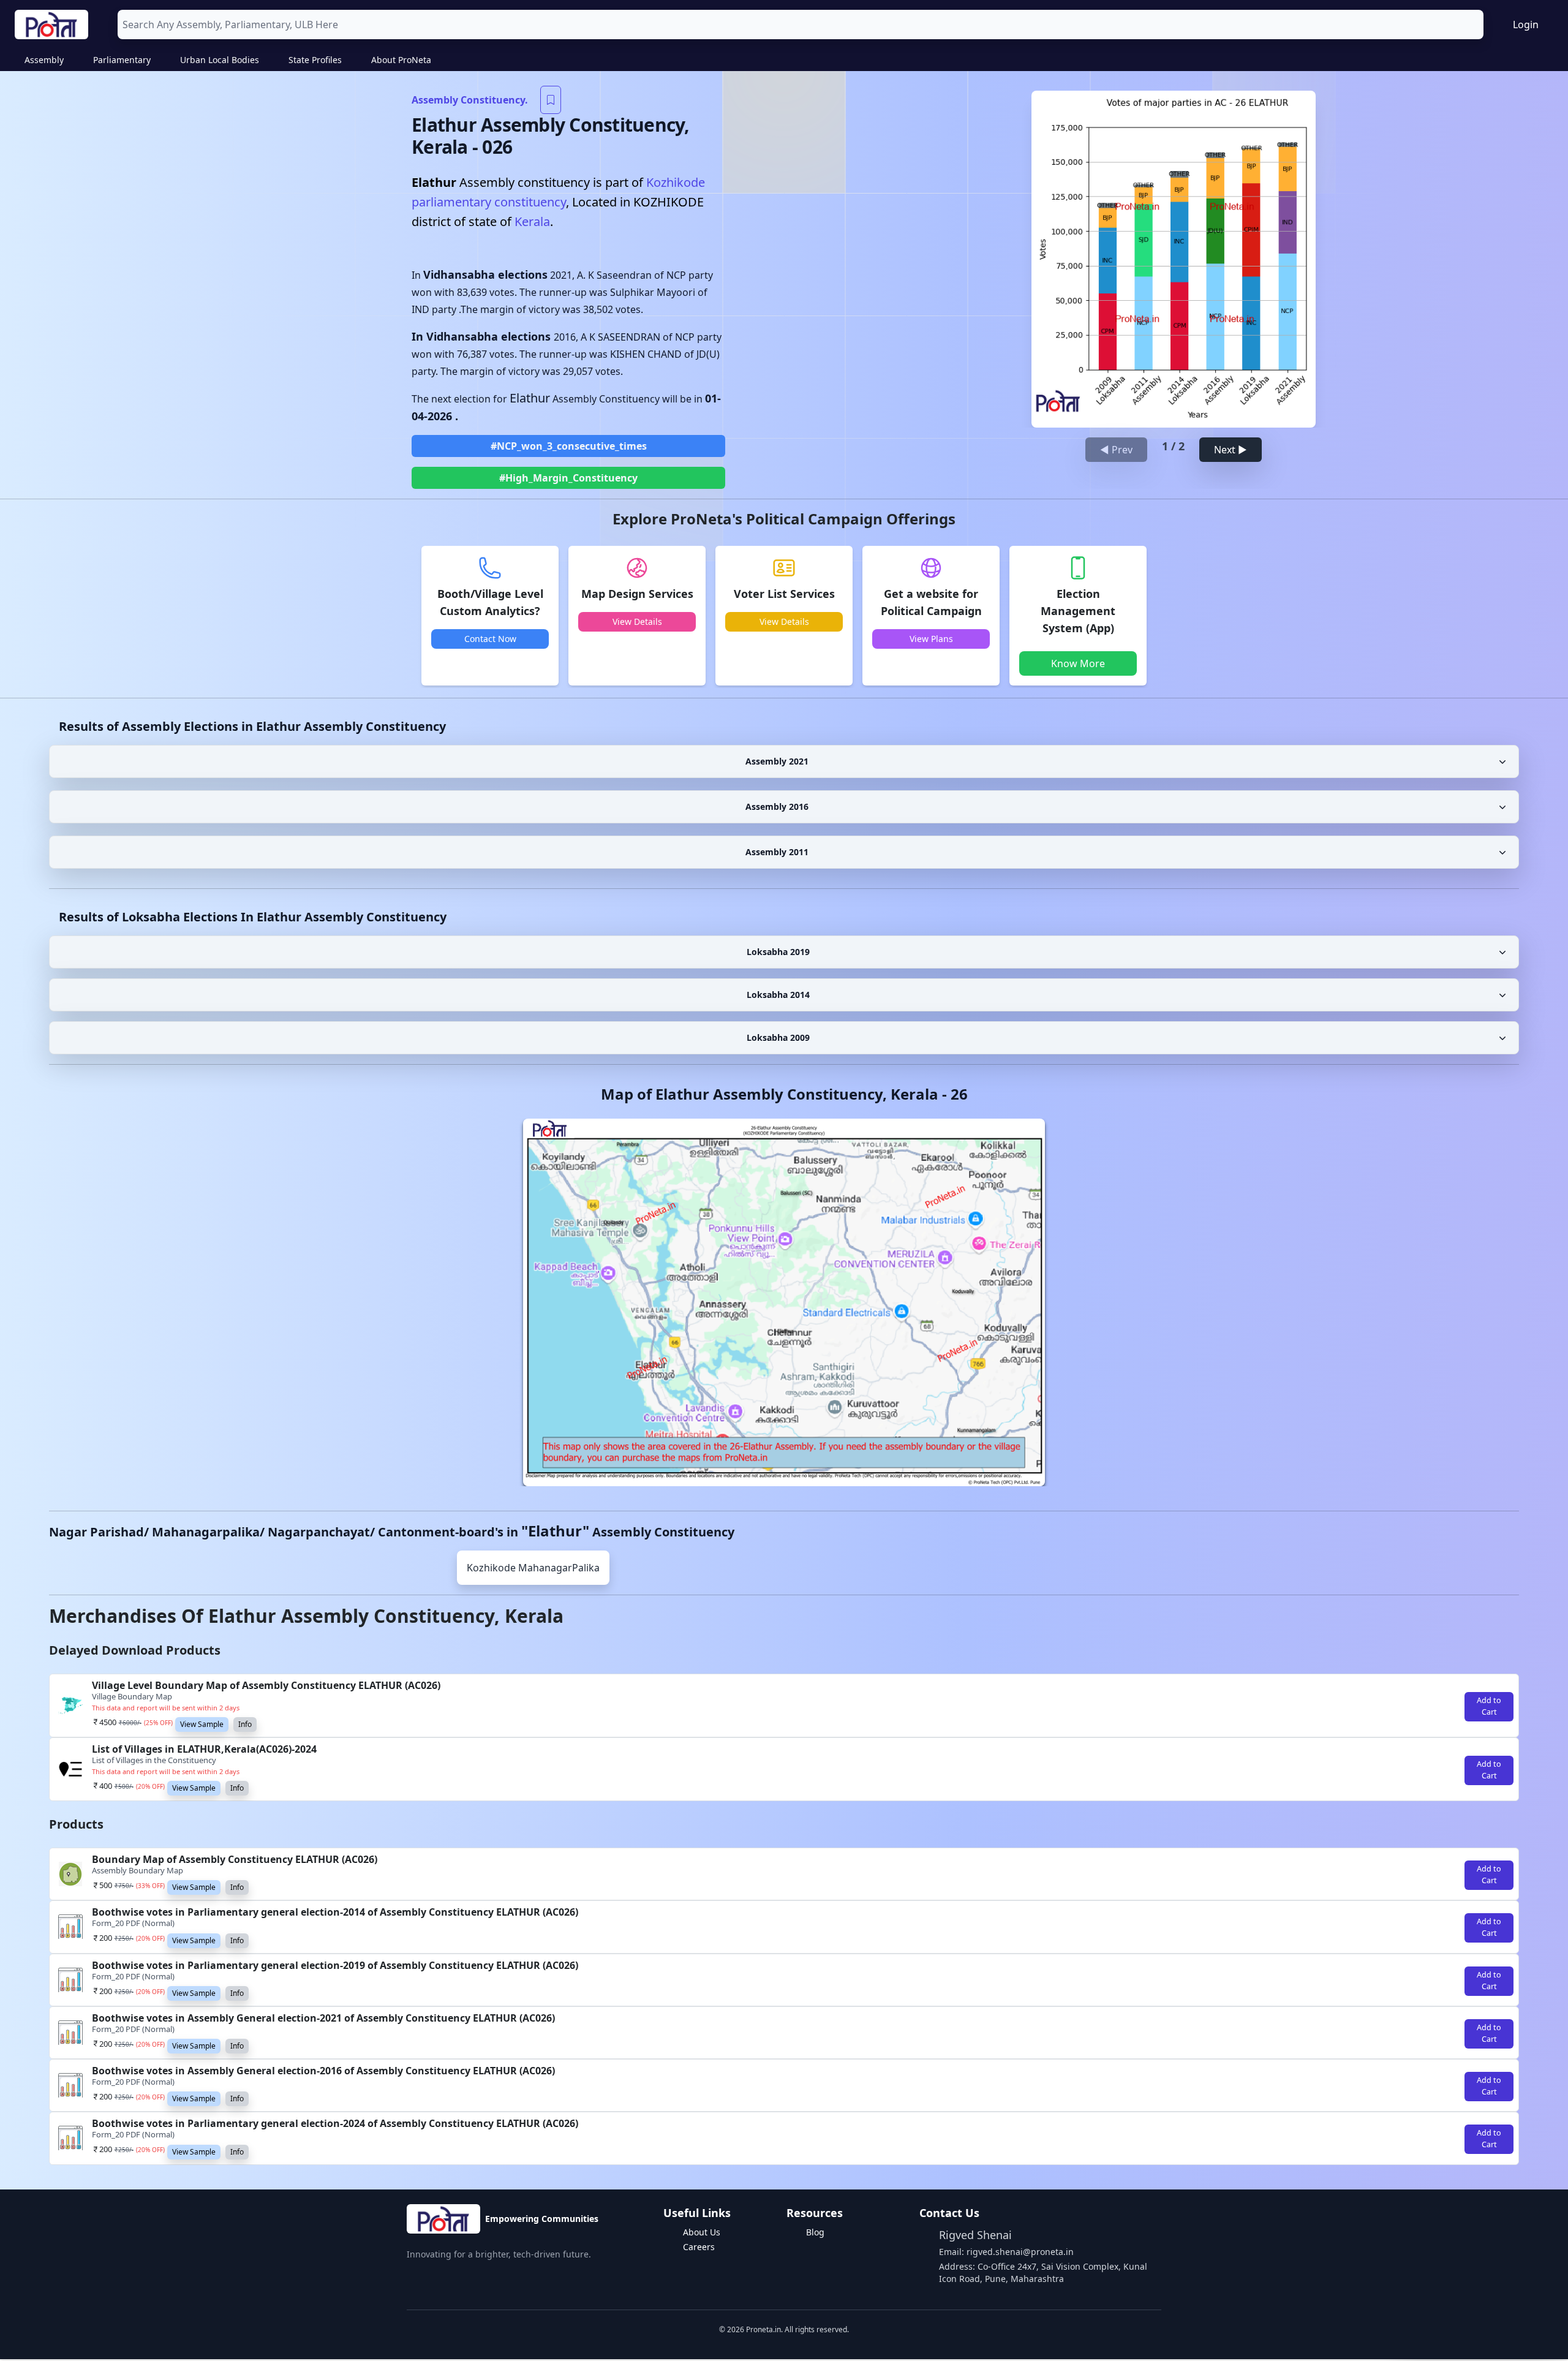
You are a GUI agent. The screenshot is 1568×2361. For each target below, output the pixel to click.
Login (1526, 25)
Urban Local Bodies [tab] (220, 60)
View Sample (202, 1724)
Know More (1078, 663)
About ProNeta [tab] (401, 60)
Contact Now (490, 639)
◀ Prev (1116, 450)
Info (245, 1724)
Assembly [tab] (44, 60)
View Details (637, 621)
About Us (702, 2232)
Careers (699, 2247)
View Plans (931, 639)
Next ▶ (1231, 450)
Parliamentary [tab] (122, 60)
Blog (815, 2232)
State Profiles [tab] (315, 60)
